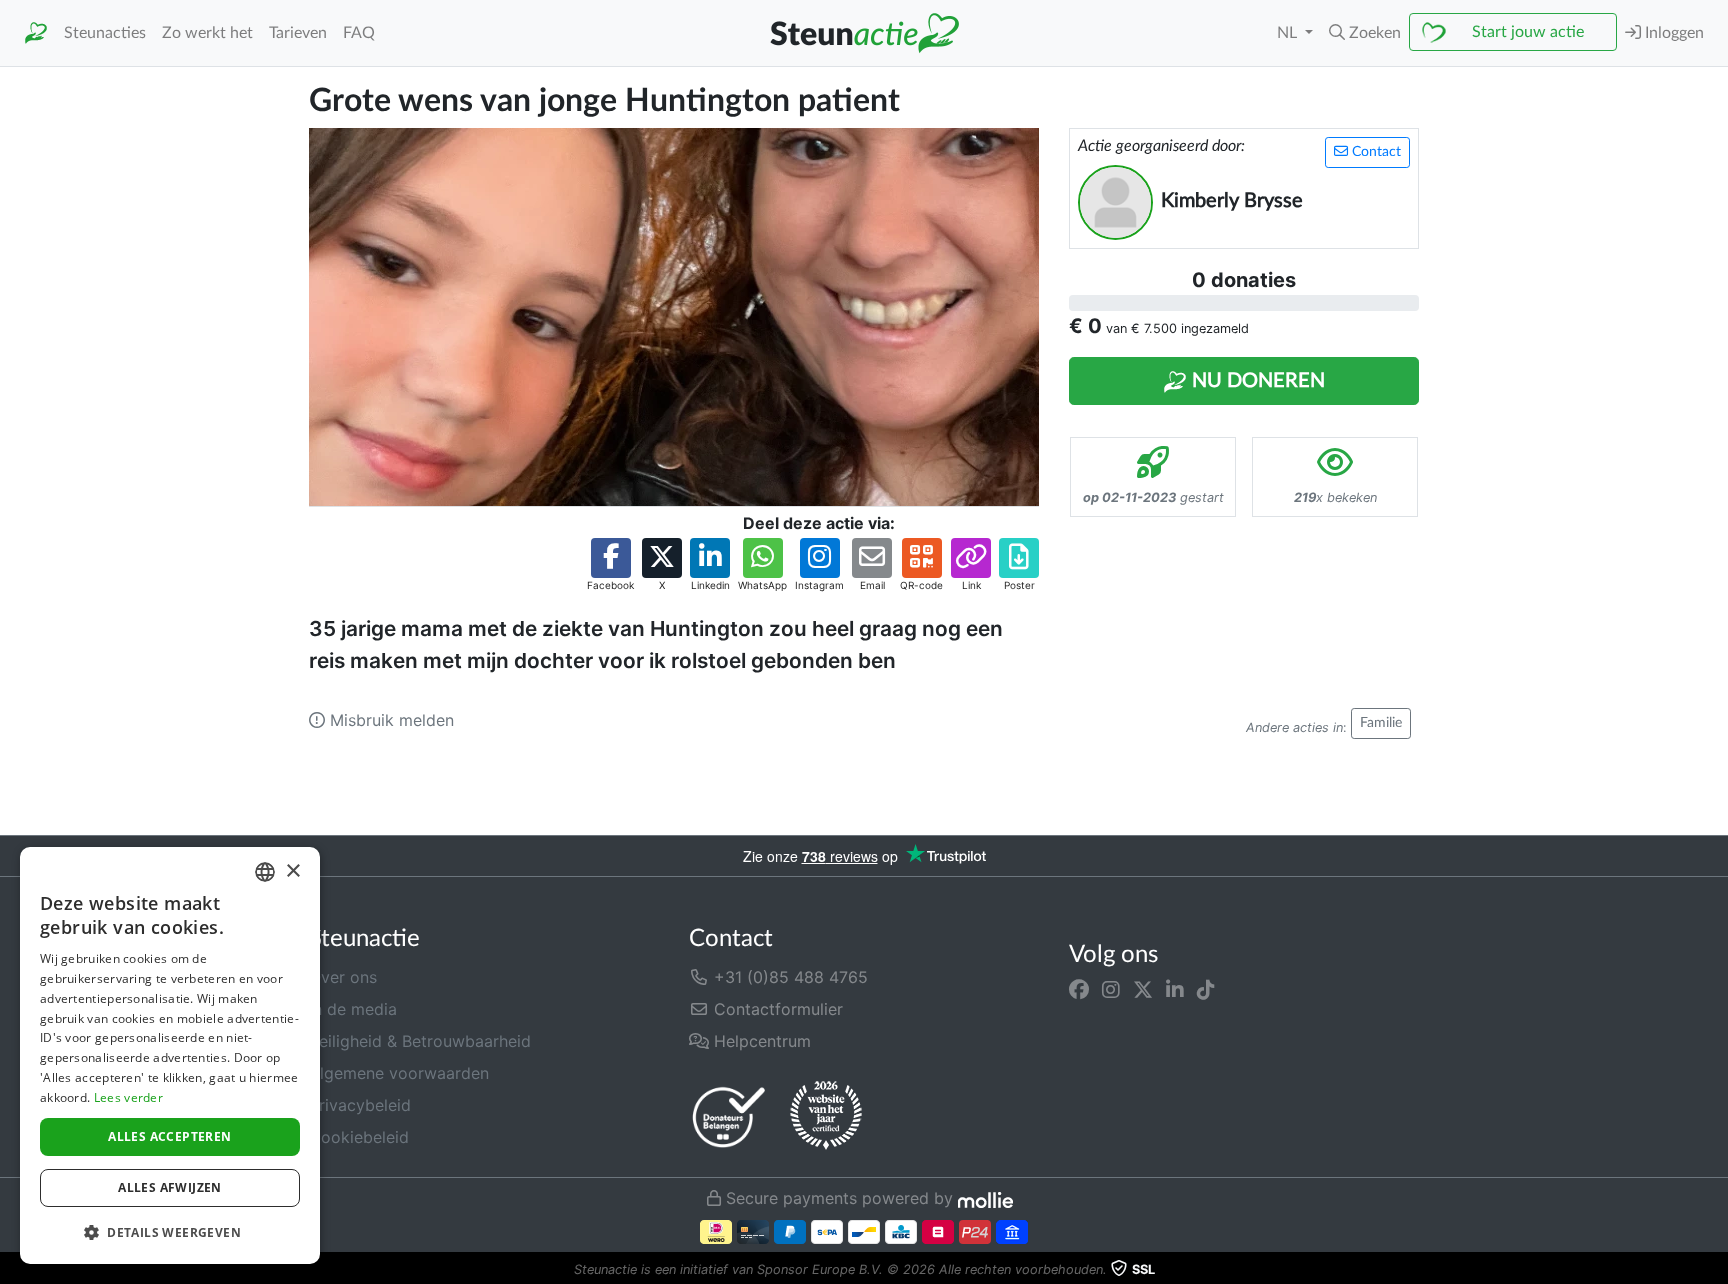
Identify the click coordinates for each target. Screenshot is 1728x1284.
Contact (1374, 152)
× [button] (292, 871)
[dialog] (170, 1055)
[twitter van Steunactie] (1143, 989)
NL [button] (1289, 33)
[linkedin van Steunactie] (1175, 989)
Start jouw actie (1528, 32)
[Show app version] (1714, 1270)
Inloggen (1672, 33)
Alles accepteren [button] (169, 1136)
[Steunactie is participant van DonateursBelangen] (729, 1116)
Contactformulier (776, 1009)
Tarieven (298, 33)
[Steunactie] (36, 33)
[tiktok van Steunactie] (1206, 989)
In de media (353, 1009)
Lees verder (128, 1097)
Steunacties (105, 33)
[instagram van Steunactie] (1111, 989)
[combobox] (265, 872)
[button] (1365, 33)
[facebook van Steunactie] (1079, 989)
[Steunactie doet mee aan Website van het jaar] (826, 1116)
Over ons (343, 977)
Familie (1381, 723)
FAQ (359, 33)
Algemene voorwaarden (399, 1073)
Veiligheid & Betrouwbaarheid (420, 1041)
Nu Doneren (1256, 381)
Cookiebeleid (359, 1137)
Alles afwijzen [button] (170, 1187)
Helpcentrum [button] (760, 1041)
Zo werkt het (207, 33)
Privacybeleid (360, 1105)
